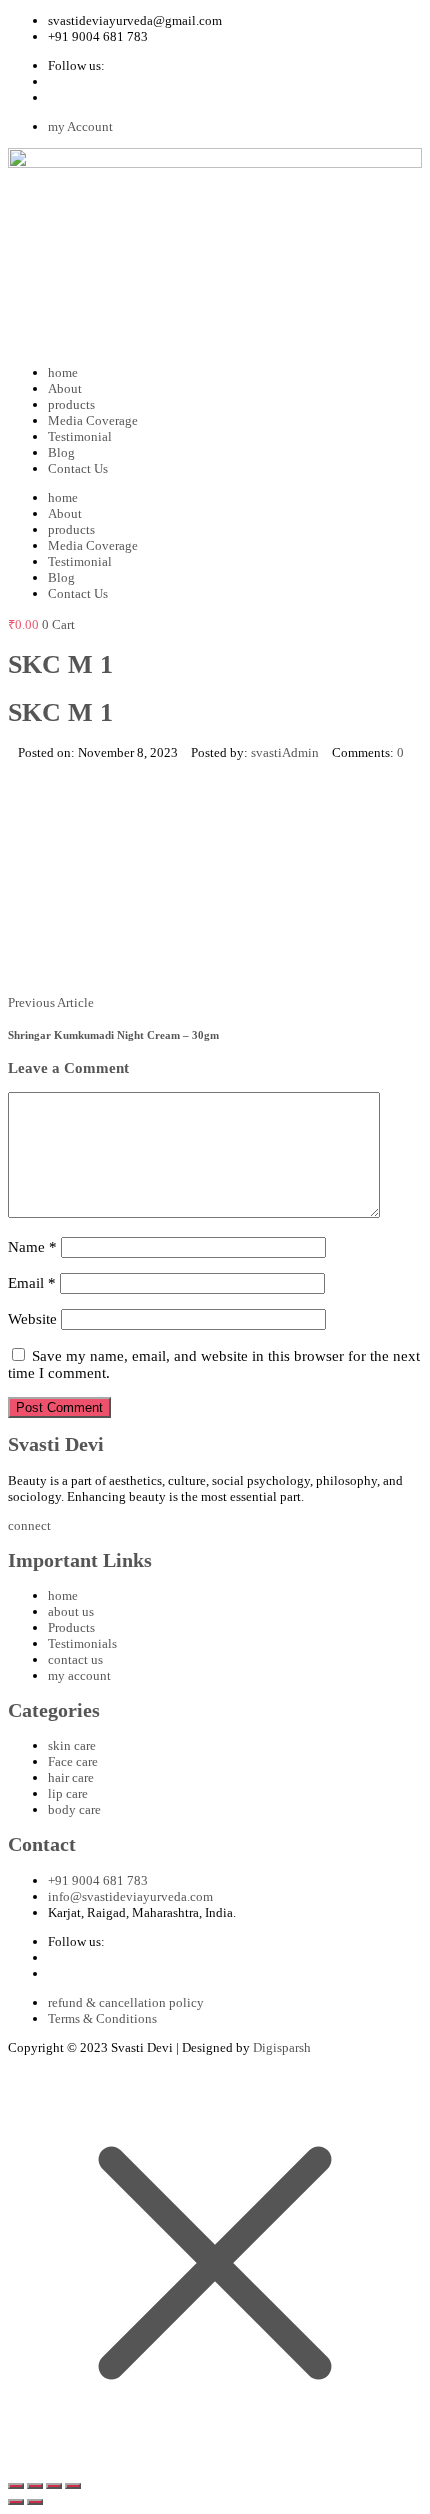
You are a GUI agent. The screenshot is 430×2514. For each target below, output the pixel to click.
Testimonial (80, 436)
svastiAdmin (285, 752)
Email (32, 1283)
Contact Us (78, 468)
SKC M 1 (60, 712)
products (71, 404)
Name (32, 1247)
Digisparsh (282, 2047)
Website (32, 1319)
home (63, 372)
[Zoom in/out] (16, 2486)
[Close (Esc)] (73, 2486)
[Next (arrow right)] (35, 2502)
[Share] (54, 2486)
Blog (61, 452)
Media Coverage (93, 420)
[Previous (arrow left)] (16, 2502)
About (65, 388)
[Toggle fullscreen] (35, 2486)
